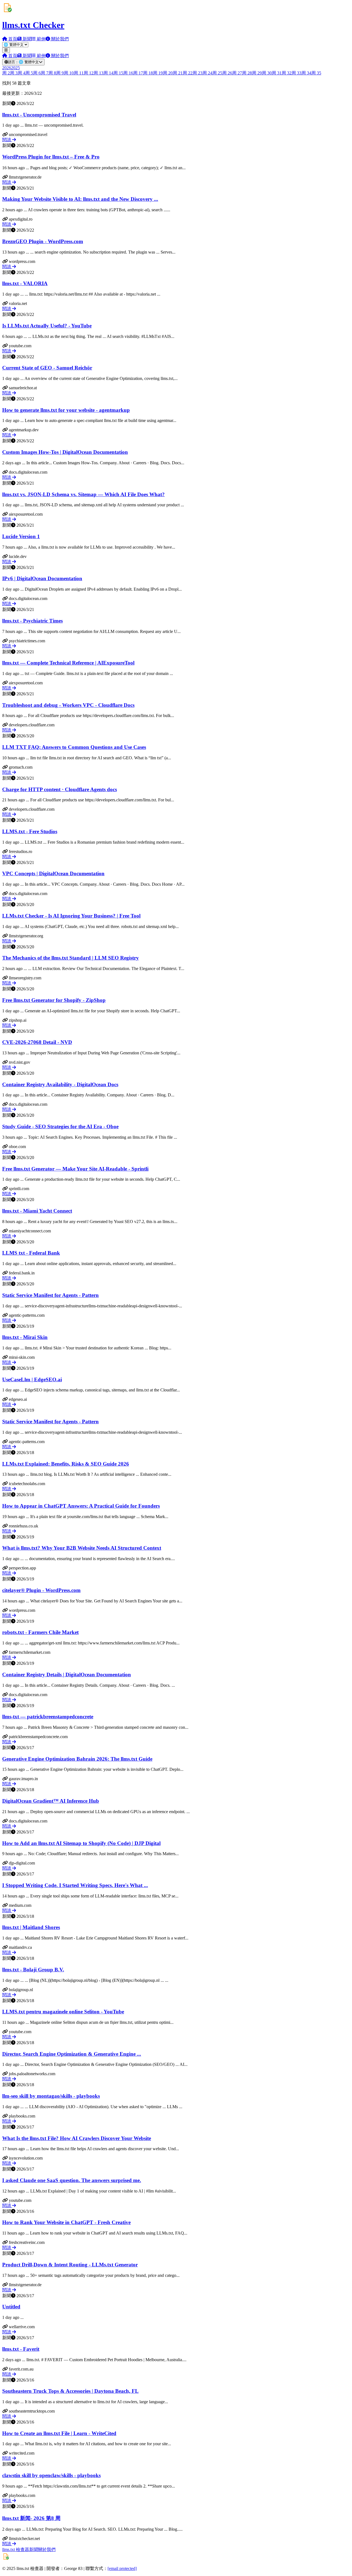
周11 (79, 73)
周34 (306, 73)
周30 (267, 73)
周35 (316, 73)
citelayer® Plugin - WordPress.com (41, 1590)
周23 (197, 73)
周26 (227, 73)
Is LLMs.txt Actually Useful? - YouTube (47, 326)
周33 (296, 73)
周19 (158, 73)
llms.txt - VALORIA (25, 283)
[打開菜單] (6, 50)
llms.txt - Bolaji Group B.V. (33, 1970)
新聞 (34, 2549)
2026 (7, 68)
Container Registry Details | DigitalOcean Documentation (67, 1675)
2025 (15, 68)
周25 (217, 73)
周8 (52, 73)
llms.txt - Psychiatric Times (32, 621)
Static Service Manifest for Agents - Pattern (50, 1295)
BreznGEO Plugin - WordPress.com (43, 241)
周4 (21, 73)
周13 (98, 73)
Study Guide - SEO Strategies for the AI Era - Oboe (60, 1126)
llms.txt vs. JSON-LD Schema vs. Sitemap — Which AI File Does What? (83, 494)
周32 (287, 73)
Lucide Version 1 (21, 536)
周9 (60, 73)
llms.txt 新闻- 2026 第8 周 (31, 2518)
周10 (69, 73)
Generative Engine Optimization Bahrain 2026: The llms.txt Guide (77, 1759)
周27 (237, 73)
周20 (168, 73)
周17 (138, 73)
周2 (6, 73)
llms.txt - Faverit (21, 2349)
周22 (188, 73)
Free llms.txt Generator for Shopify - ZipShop (54, 1000)
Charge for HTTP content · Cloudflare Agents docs (60, 789)
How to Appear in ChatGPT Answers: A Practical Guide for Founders (81, 1506)
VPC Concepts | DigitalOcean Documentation (53, 873)
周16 (128, 73)
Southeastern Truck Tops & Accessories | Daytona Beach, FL (70, 2391)
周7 (45, 73)
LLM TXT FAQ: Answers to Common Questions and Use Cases (74, 747)
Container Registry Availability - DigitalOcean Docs (60, 1084)
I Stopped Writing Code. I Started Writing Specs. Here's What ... (75, 1885)
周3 (14, 73)
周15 (118, 73)
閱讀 (7, 140)
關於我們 (47, 2549)
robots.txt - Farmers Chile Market (40, 1632)
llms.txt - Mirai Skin (25, 1337)
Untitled (11, 2307)
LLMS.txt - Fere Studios (30, 831)
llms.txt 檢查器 (16, 2549)
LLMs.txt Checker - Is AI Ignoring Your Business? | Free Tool (71, 916)
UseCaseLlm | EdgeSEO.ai (32, 1379)
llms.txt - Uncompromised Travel (39, 115)
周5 (29, 73)
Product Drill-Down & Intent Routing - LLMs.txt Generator (70, 2265)
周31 (277, 73)
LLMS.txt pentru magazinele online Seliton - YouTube (63, 2012)
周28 (247, 73)
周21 (178, 73)
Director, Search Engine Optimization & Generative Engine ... (72, 2054)
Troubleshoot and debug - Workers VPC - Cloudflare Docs (68, 705)
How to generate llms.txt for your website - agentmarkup (66, 410)
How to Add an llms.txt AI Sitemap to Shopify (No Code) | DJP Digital (81, 1843)
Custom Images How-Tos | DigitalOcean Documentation (65, 452)
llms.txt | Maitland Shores (31, 1927)
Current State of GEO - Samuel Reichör (47, 368)
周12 (89, 73)
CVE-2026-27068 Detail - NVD (37, 1042)
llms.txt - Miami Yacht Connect (37, 1211)
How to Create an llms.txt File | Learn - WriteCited (59, 2433)
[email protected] (122, 2568)
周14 (108, 73)
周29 (257, 73)
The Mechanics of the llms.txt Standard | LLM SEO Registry (71, 958)
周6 (37, 73)
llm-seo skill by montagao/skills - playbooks (51, 2096)
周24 (207, 73)
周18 (148, 73)
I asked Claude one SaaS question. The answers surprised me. (72, 2180)
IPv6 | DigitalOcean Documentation (42, 578)
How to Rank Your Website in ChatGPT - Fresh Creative (66, 2222)
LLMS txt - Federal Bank (31, 1253)
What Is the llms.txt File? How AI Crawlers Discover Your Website (77, 2138)
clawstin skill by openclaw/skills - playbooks (51, 2475)
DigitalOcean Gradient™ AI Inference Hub (51, 1801)
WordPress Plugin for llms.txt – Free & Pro (51, 157)
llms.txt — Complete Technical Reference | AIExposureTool (68, 663)
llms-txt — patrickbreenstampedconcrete (48, 1717)
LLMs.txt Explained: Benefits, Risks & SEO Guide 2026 (66, 1464)
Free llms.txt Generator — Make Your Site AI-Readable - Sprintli (75, 1169)
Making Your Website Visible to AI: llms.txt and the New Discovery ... (80, 199)
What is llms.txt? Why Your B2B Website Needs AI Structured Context (82, 1548)
